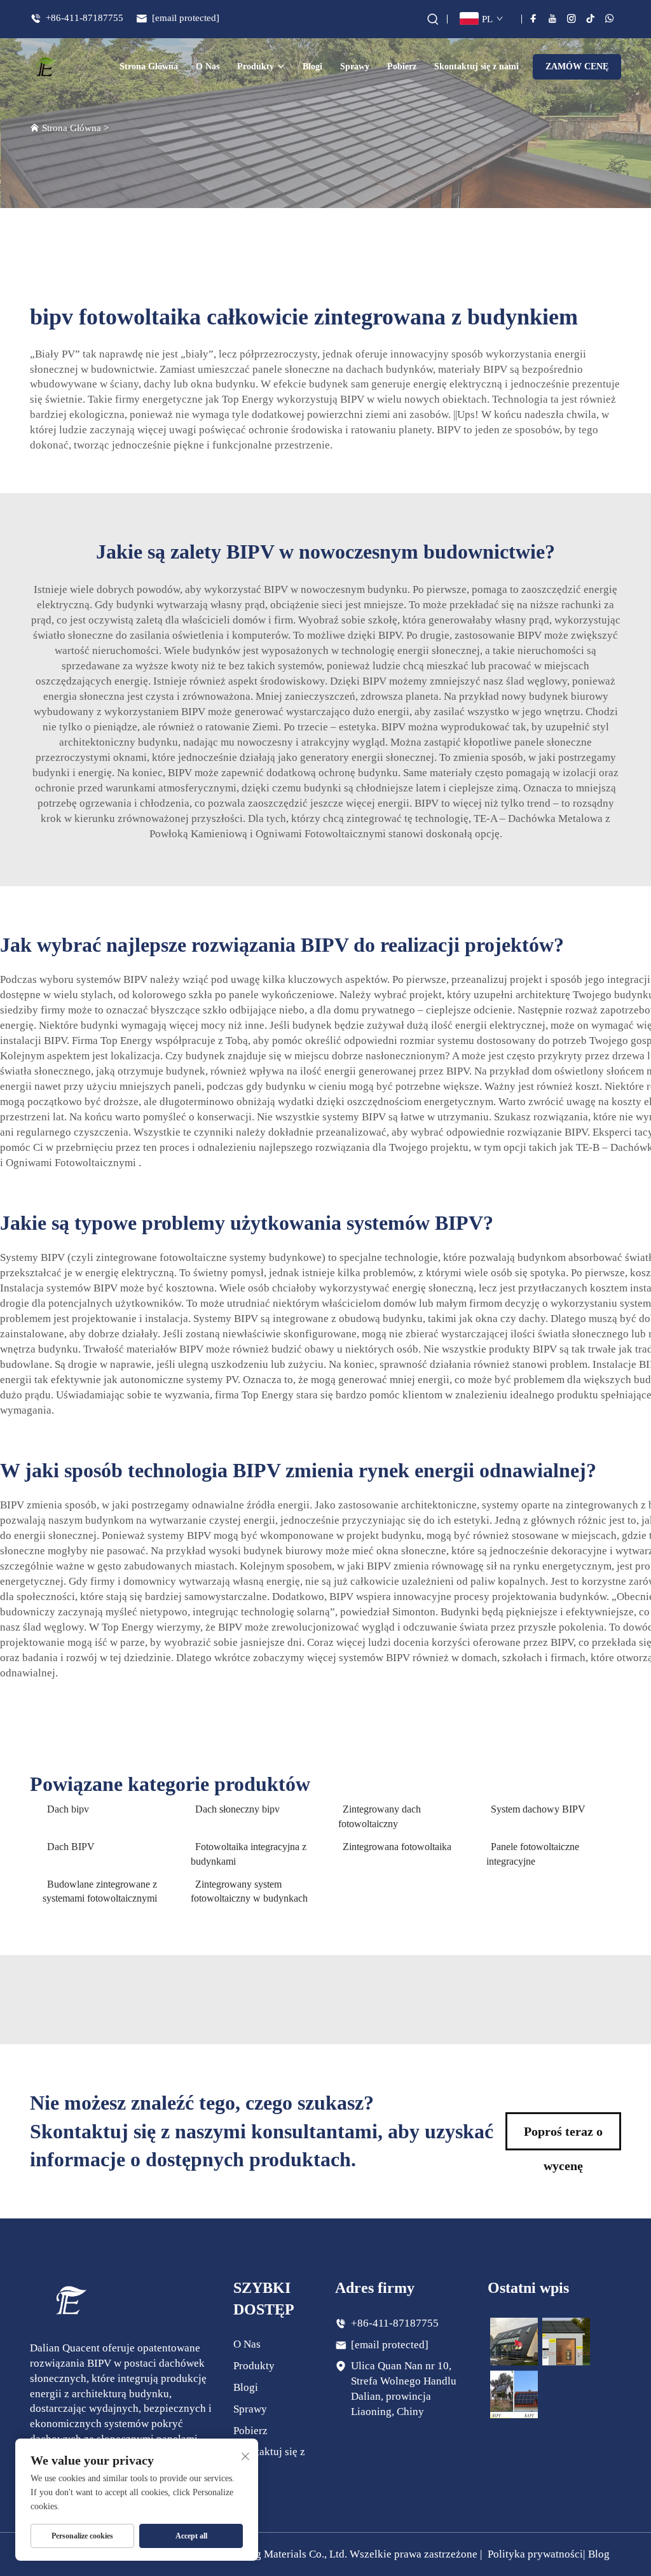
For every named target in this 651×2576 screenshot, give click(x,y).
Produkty (256, 66)
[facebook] (533, 18)
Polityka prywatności (535, 2554)
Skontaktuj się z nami (476, 66)
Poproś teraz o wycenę (563, 2137)
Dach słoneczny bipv (237, 1809)
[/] (69, 2299)
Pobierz (402, 66)
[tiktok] (591, 18)
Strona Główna (149, 66)
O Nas (208, 66)
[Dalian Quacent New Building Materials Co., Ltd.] (46, 67)
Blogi (312, 66)
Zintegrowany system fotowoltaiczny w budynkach (249, 1891)
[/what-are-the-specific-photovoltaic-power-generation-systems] (566, 2341)
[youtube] (552, 18)
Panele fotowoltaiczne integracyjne (533, 1854)
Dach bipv (68, 1809)
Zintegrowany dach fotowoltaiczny (380, 1816)
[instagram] (572, 18)
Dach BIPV (71, 1847)
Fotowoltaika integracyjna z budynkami (249, 1854)
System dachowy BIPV (538, 1809)
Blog (599, 2554)
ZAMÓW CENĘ (577, 66)
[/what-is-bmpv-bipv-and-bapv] (514, 2393)
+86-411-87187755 (83, 18)
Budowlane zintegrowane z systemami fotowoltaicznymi (100, 1891)
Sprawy (355, 66)
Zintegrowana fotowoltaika (397, 1847)
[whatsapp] (610, 18)
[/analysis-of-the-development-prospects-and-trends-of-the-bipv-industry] (514, 2341)
